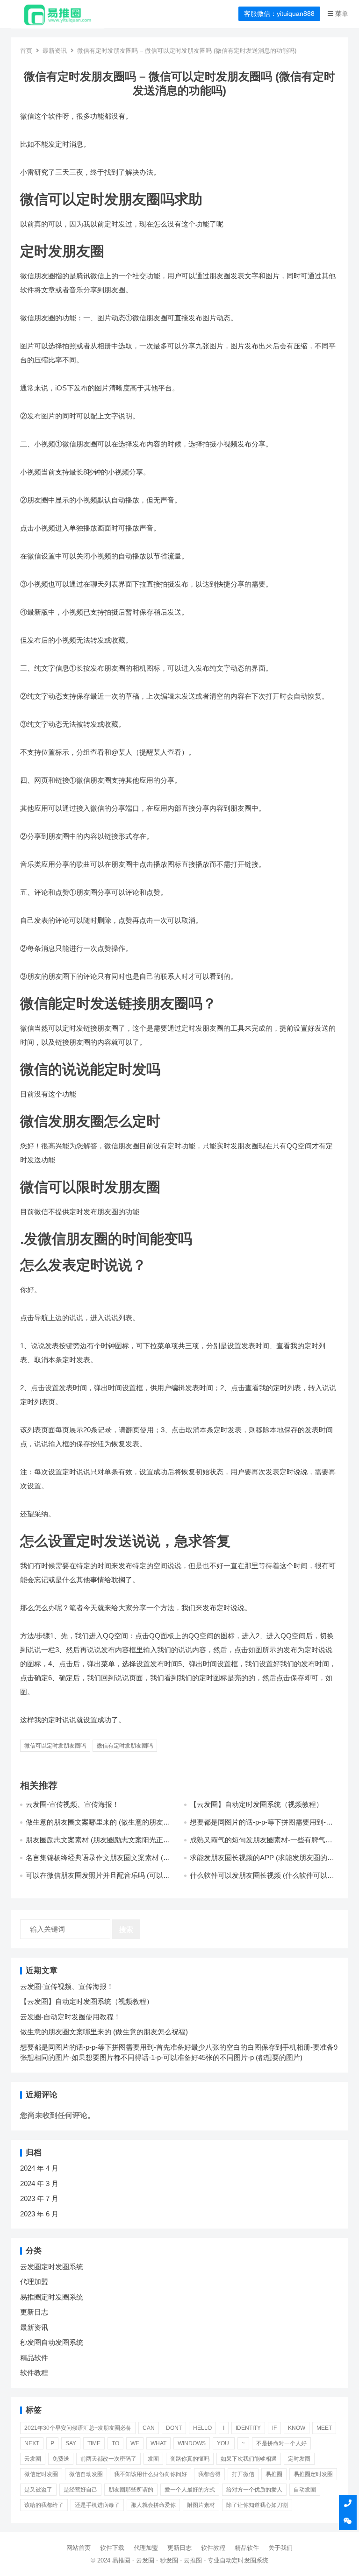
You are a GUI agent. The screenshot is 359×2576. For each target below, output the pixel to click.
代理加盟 (34, 2282)
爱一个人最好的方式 (190, 2490)
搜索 (126, 1929)
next (32, 2443)
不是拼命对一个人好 (281, 2443)
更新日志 (34, 2312)
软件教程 (34, 2373)
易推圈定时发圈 (313, 2474)
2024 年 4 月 (39, 2168)
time (94, 2443)
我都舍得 (209, 2474)
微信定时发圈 (41, 2474)
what (158, 2443)
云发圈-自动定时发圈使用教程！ (70, 2017)
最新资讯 (55, 51)
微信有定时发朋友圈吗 (125, 1746)
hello (202, 2428)
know (297, 2428)
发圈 (153, 2459)
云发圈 (33, 2459)
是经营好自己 (80, 2490)
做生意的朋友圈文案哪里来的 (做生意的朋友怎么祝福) (104, 2032)
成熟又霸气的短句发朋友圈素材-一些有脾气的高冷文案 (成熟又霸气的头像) (261, 1844)
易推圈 (274, 2474)
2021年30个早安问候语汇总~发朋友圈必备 (78, 2428)
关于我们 (280, 2548)
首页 (26, 51)
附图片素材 (201, 2505)
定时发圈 (299, 2459)
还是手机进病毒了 (97, 2505)
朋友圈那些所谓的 (131, 2490)
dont (174, 2428)
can (149, 2428)
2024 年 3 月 (39, 2183)
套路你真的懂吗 (190, 2459)
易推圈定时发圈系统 (52, 2297)
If (274, 2428)
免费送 (61, 2459)
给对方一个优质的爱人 (254, 2490)
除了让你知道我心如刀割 (257, 2505)
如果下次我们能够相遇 (249, 2459)
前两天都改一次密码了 (108, 2459)
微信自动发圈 (86, 2474)
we (135, 2443)
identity (248, 2428)
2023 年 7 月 (39, 2198)
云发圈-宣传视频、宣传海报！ (72, 1804)
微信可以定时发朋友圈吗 (55, 1746)
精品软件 (34, 2358)
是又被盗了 (38, 2490)
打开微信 (243, 2474)
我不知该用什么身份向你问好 (151, 2474)
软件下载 (112, 2548)
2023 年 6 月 (39, 2214)
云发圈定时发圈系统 (52, 2267)
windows (192, 2443)
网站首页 (79, 2548)
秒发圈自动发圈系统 (52, 2342)
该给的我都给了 (44, 2505)
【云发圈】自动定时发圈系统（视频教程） (256, 1804)
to (115, 2443)
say (71, 2443)
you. (224, 2443)
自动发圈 (305, 2490)
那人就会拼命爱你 (153, 2505)
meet (324, 2428)
